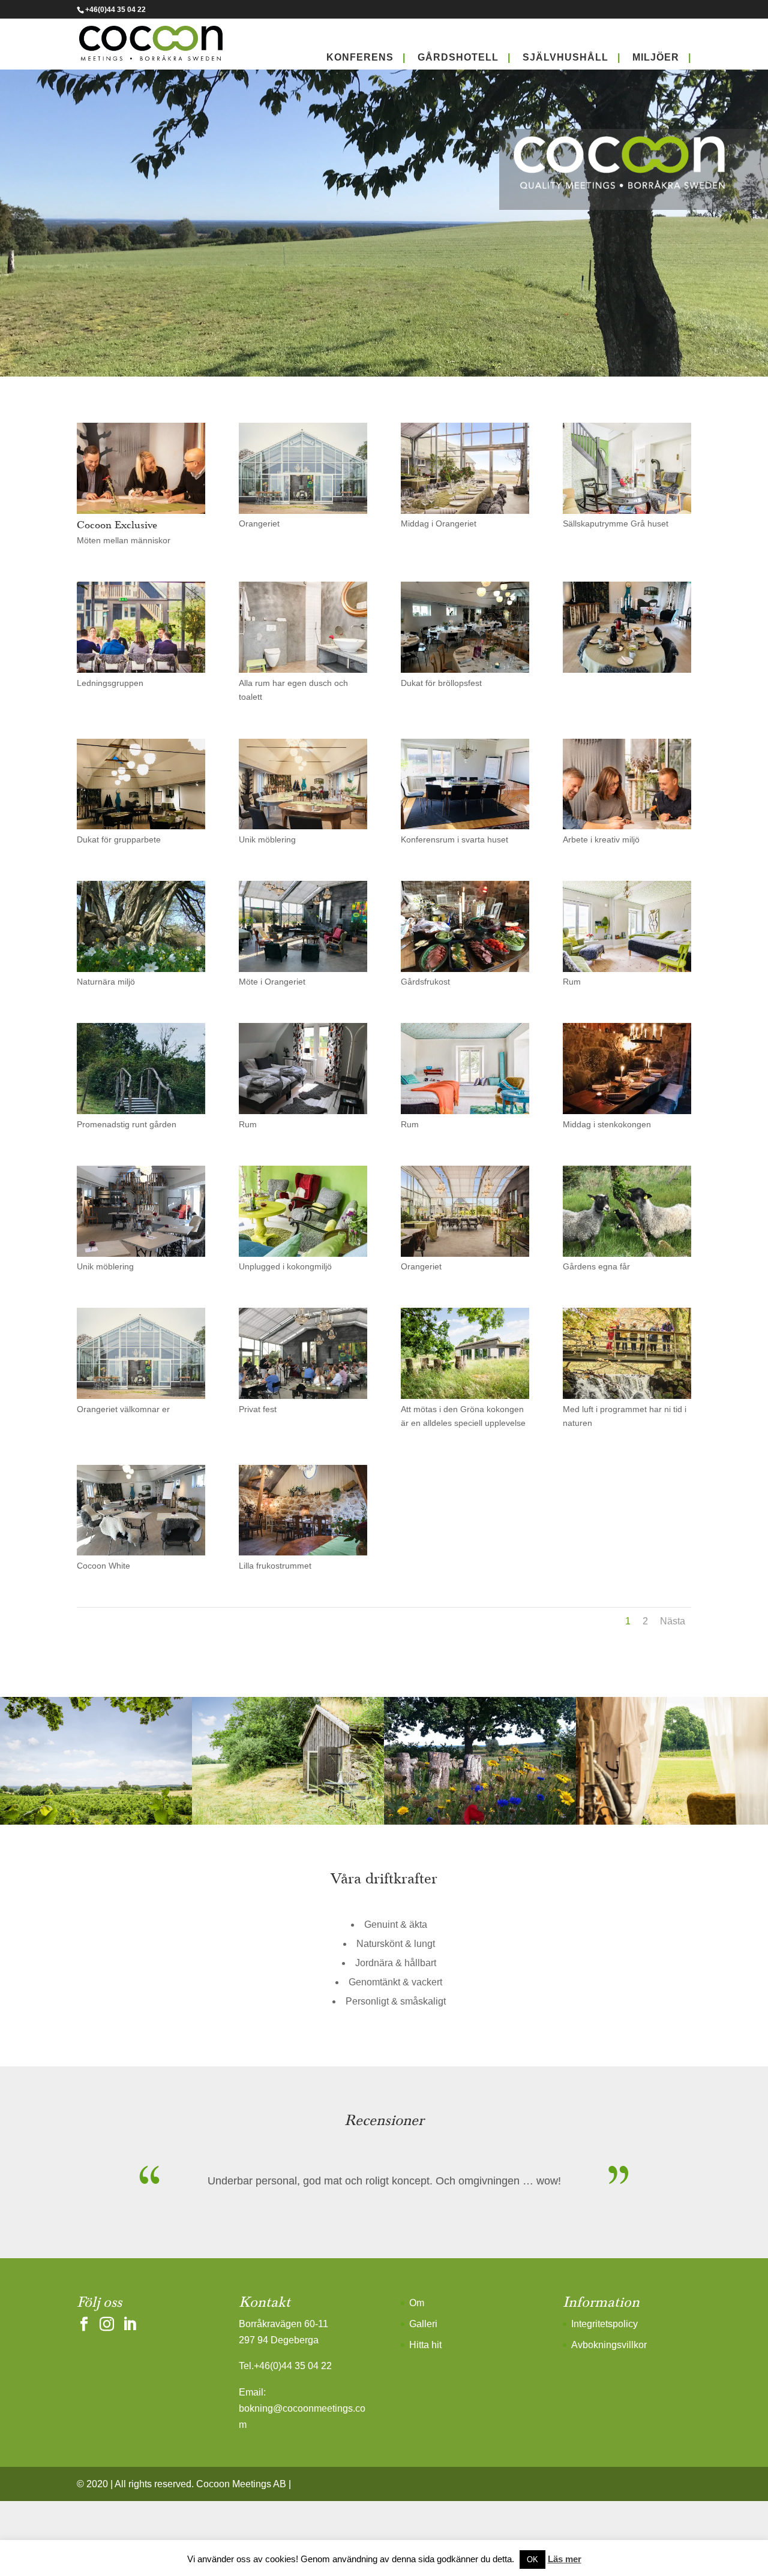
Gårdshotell (458, 57)
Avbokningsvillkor (609, 2345)
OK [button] (532, 2560)
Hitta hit (425, 2345)
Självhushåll (565, 57)
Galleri (423, 2324)
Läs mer (565, 2559)
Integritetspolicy (604, 2324)
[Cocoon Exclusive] (141, 511)
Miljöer (656, 57)
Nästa (673, 1621)
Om (417, 2303)
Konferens (360, 57)
